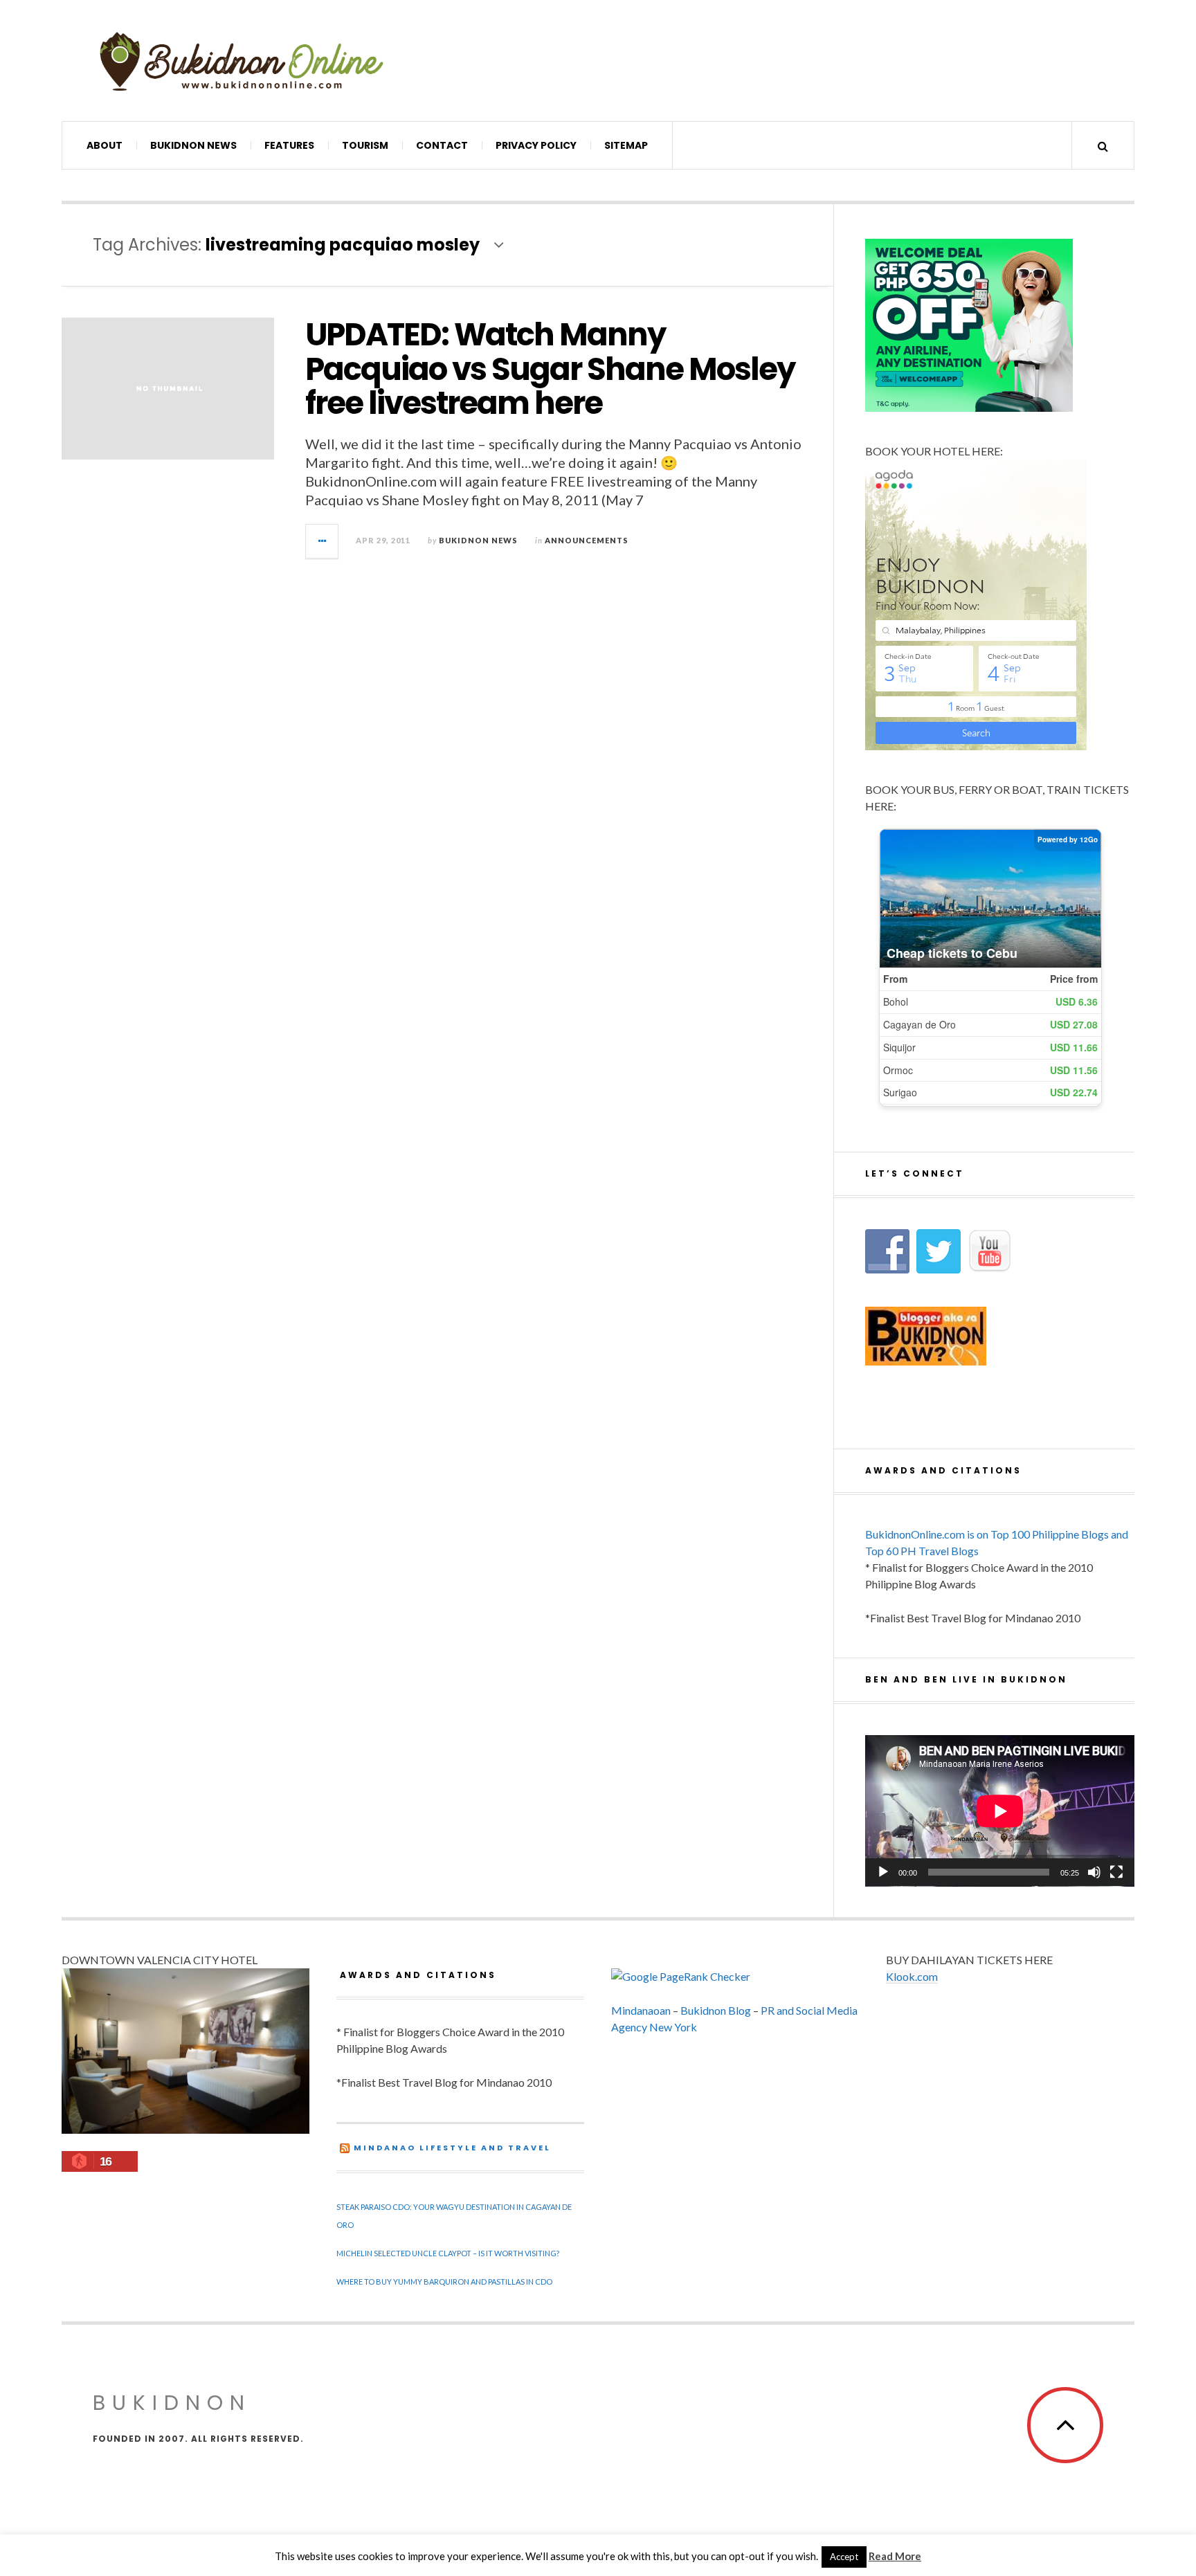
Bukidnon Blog (716, 2010)
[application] (1000, 1811)
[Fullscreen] (1116, 1872)
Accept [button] (844, 2557)
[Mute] (1094, 1872)
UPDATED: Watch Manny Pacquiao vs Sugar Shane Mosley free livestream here (550, 369)
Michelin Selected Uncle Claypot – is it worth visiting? (448, 2253)
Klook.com (912, 1976)
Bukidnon (172, 2403)
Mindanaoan (641, 2010)
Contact (442, 145)
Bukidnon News (193, 145)
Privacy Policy (536, 145)
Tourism (365, 145)
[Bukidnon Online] (242, 61)
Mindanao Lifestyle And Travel (452, 2148)
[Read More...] (323, 541)
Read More (895, 2556)
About (105, 145)
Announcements (587, 540)
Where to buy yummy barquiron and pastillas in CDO (444, 2282)
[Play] (883, 1872)
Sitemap (626, 145)
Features (289, 145)
